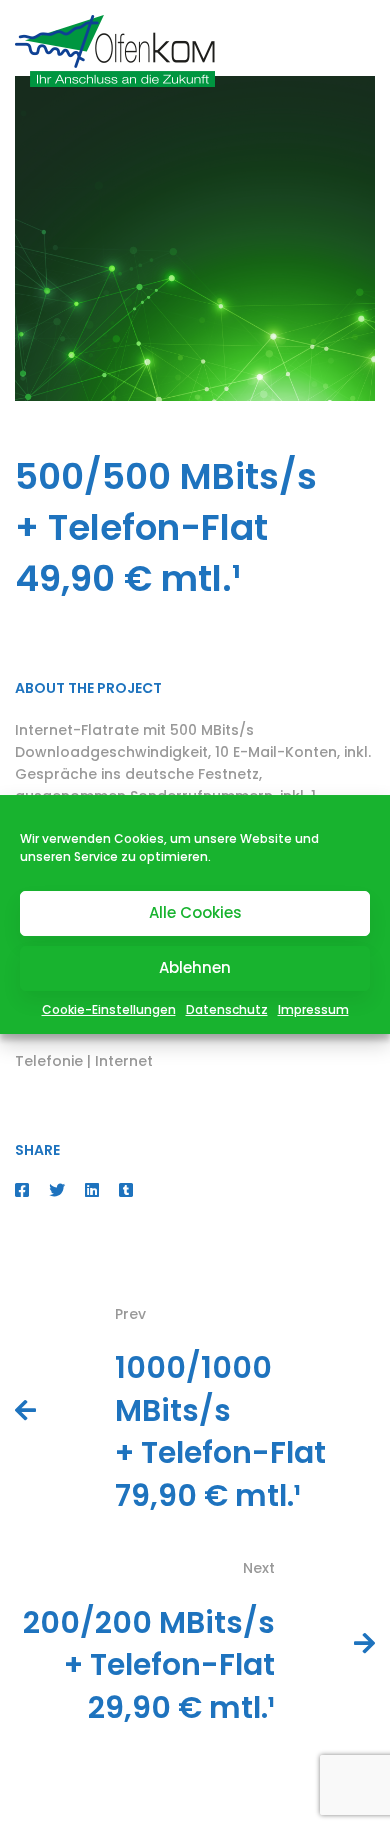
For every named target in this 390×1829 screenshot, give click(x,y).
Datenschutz (227, 1009)
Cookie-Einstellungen (109, 1009)
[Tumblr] (126, 1190)
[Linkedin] (92, 1190)
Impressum (313, 1009)
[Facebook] (22, 1190)
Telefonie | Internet (84, 1061)
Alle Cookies (195, 912)
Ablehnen (195, 967)
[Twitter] (57, 1190)
